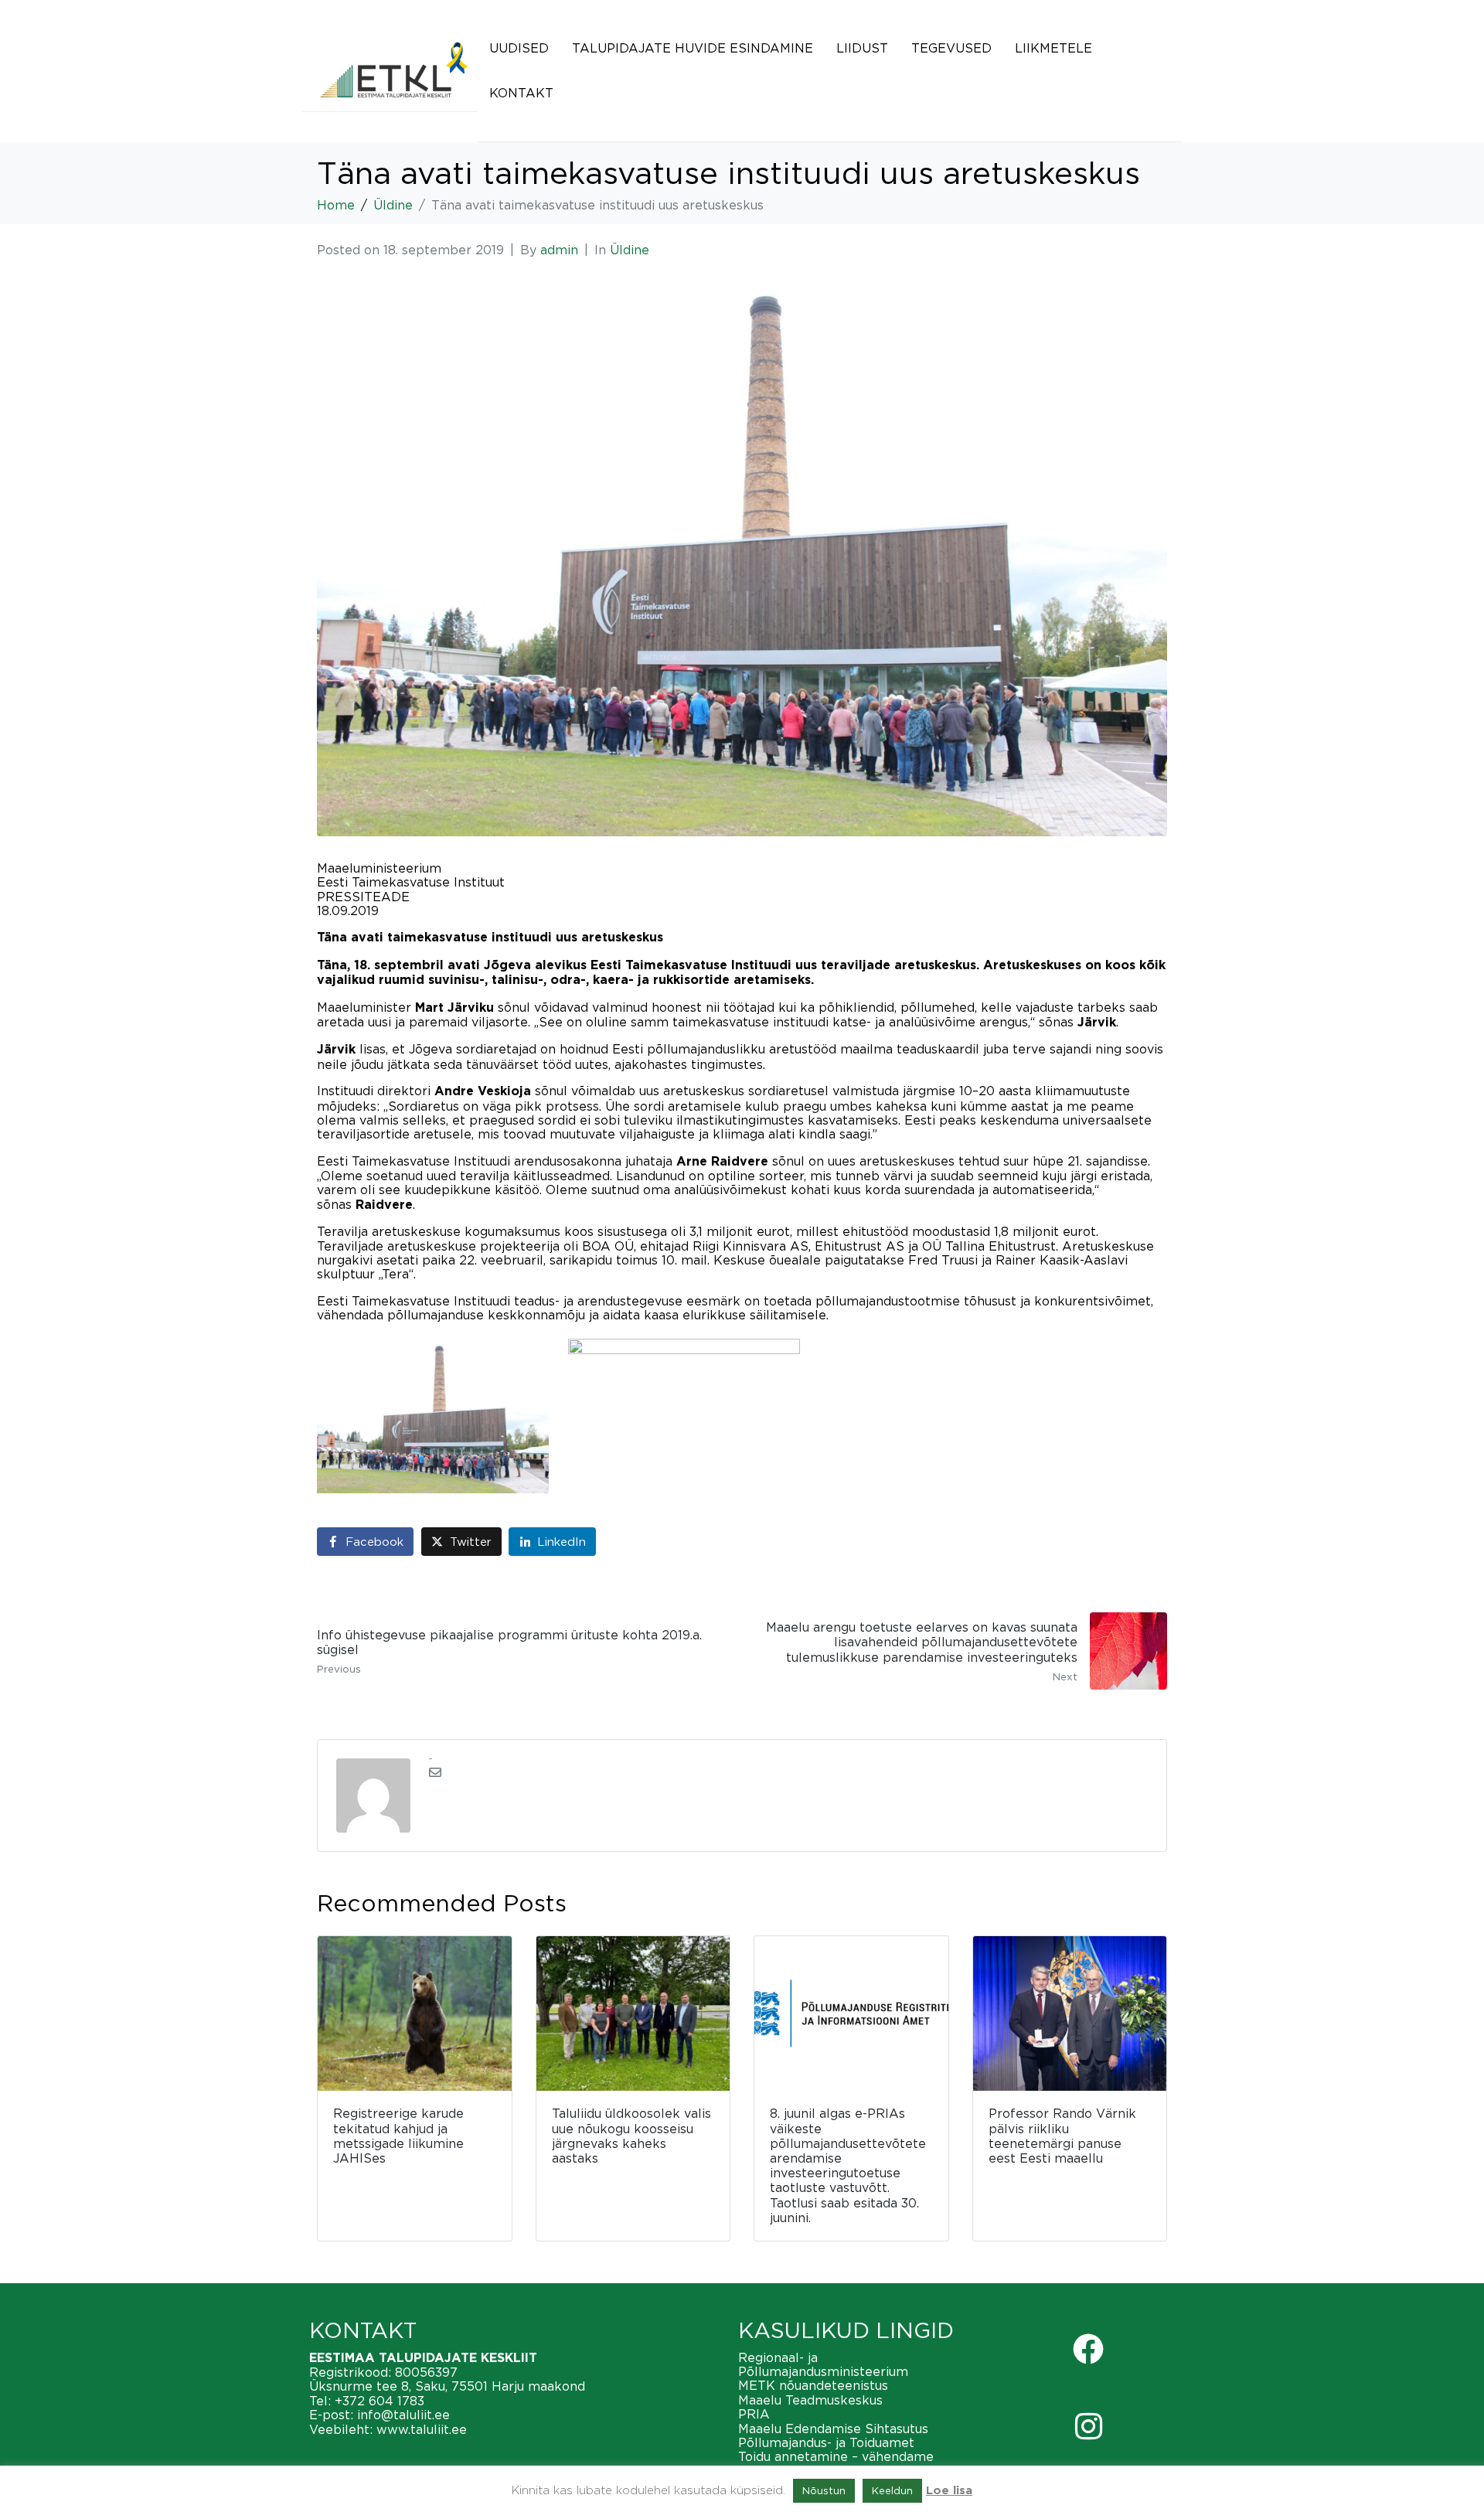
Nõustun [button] (824, 2490)
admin (559, 250)
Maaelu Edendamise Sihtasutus (833, 2429)
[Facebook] (1088, 2349)
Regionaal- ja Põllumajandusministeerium (823, 2364)
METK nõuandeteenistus (813, 2385)
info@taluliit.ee (403, 2415)
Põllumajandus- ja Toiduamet (826, 2442)
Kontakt (521, 93)
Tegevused (951, 48)
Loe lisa (949, 2491)
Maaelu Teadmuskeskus (810, 2400)
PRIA (754, 2414)
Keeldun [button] (892, 2490)
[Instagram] (1088, 2426)
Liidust (862, 48)
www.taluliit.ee (422, 2429)
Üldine (630, 250)
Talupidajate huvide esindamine (693, 48)
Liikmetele (1053, 48)
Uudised (519, 48)
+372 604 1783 (380, 2401)
